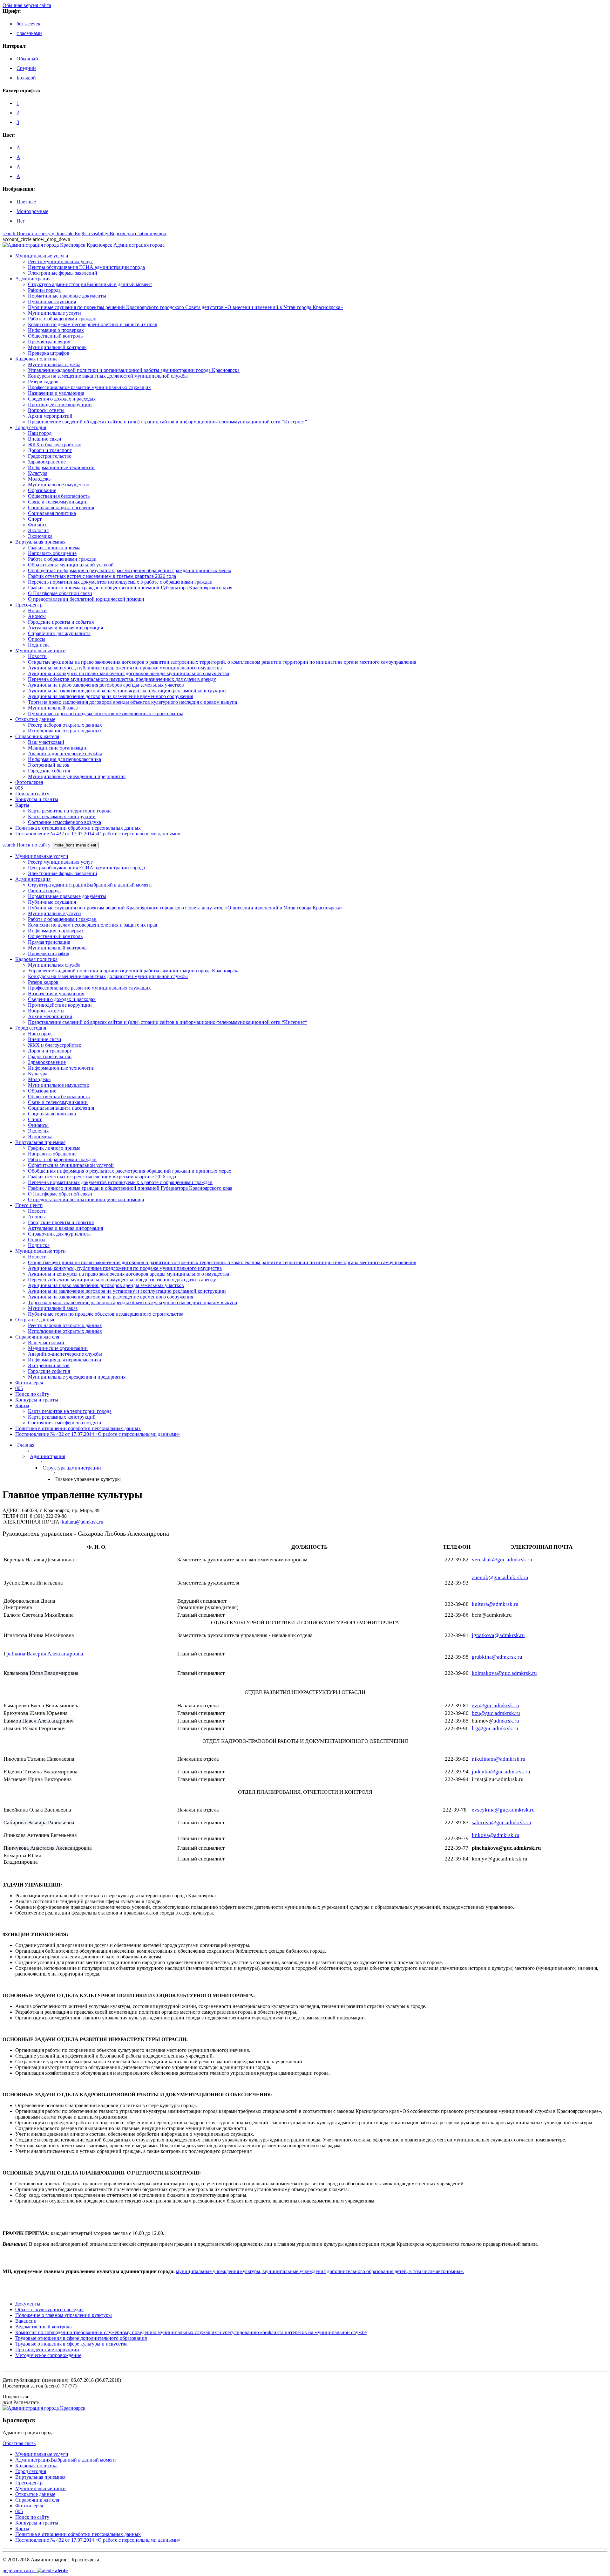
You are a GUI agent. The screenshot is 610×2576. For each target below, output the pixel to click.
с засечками (29, 33)
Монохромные (32, 211)
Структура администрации (72, 1468)
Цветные (26, 202)
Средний (26, 68)
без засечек (28, 24)
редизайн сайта (35, 2570)
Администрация (47, 1456)
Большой (26, 78)
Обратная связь (19, 2443)
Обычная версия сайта (27, 5)
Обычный (27, 59)
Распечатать (21, 2402)
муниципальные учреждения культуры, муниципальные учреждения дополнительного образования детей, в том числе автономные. (320, 2271)
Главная (26, 1445)
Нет (21, 221)
